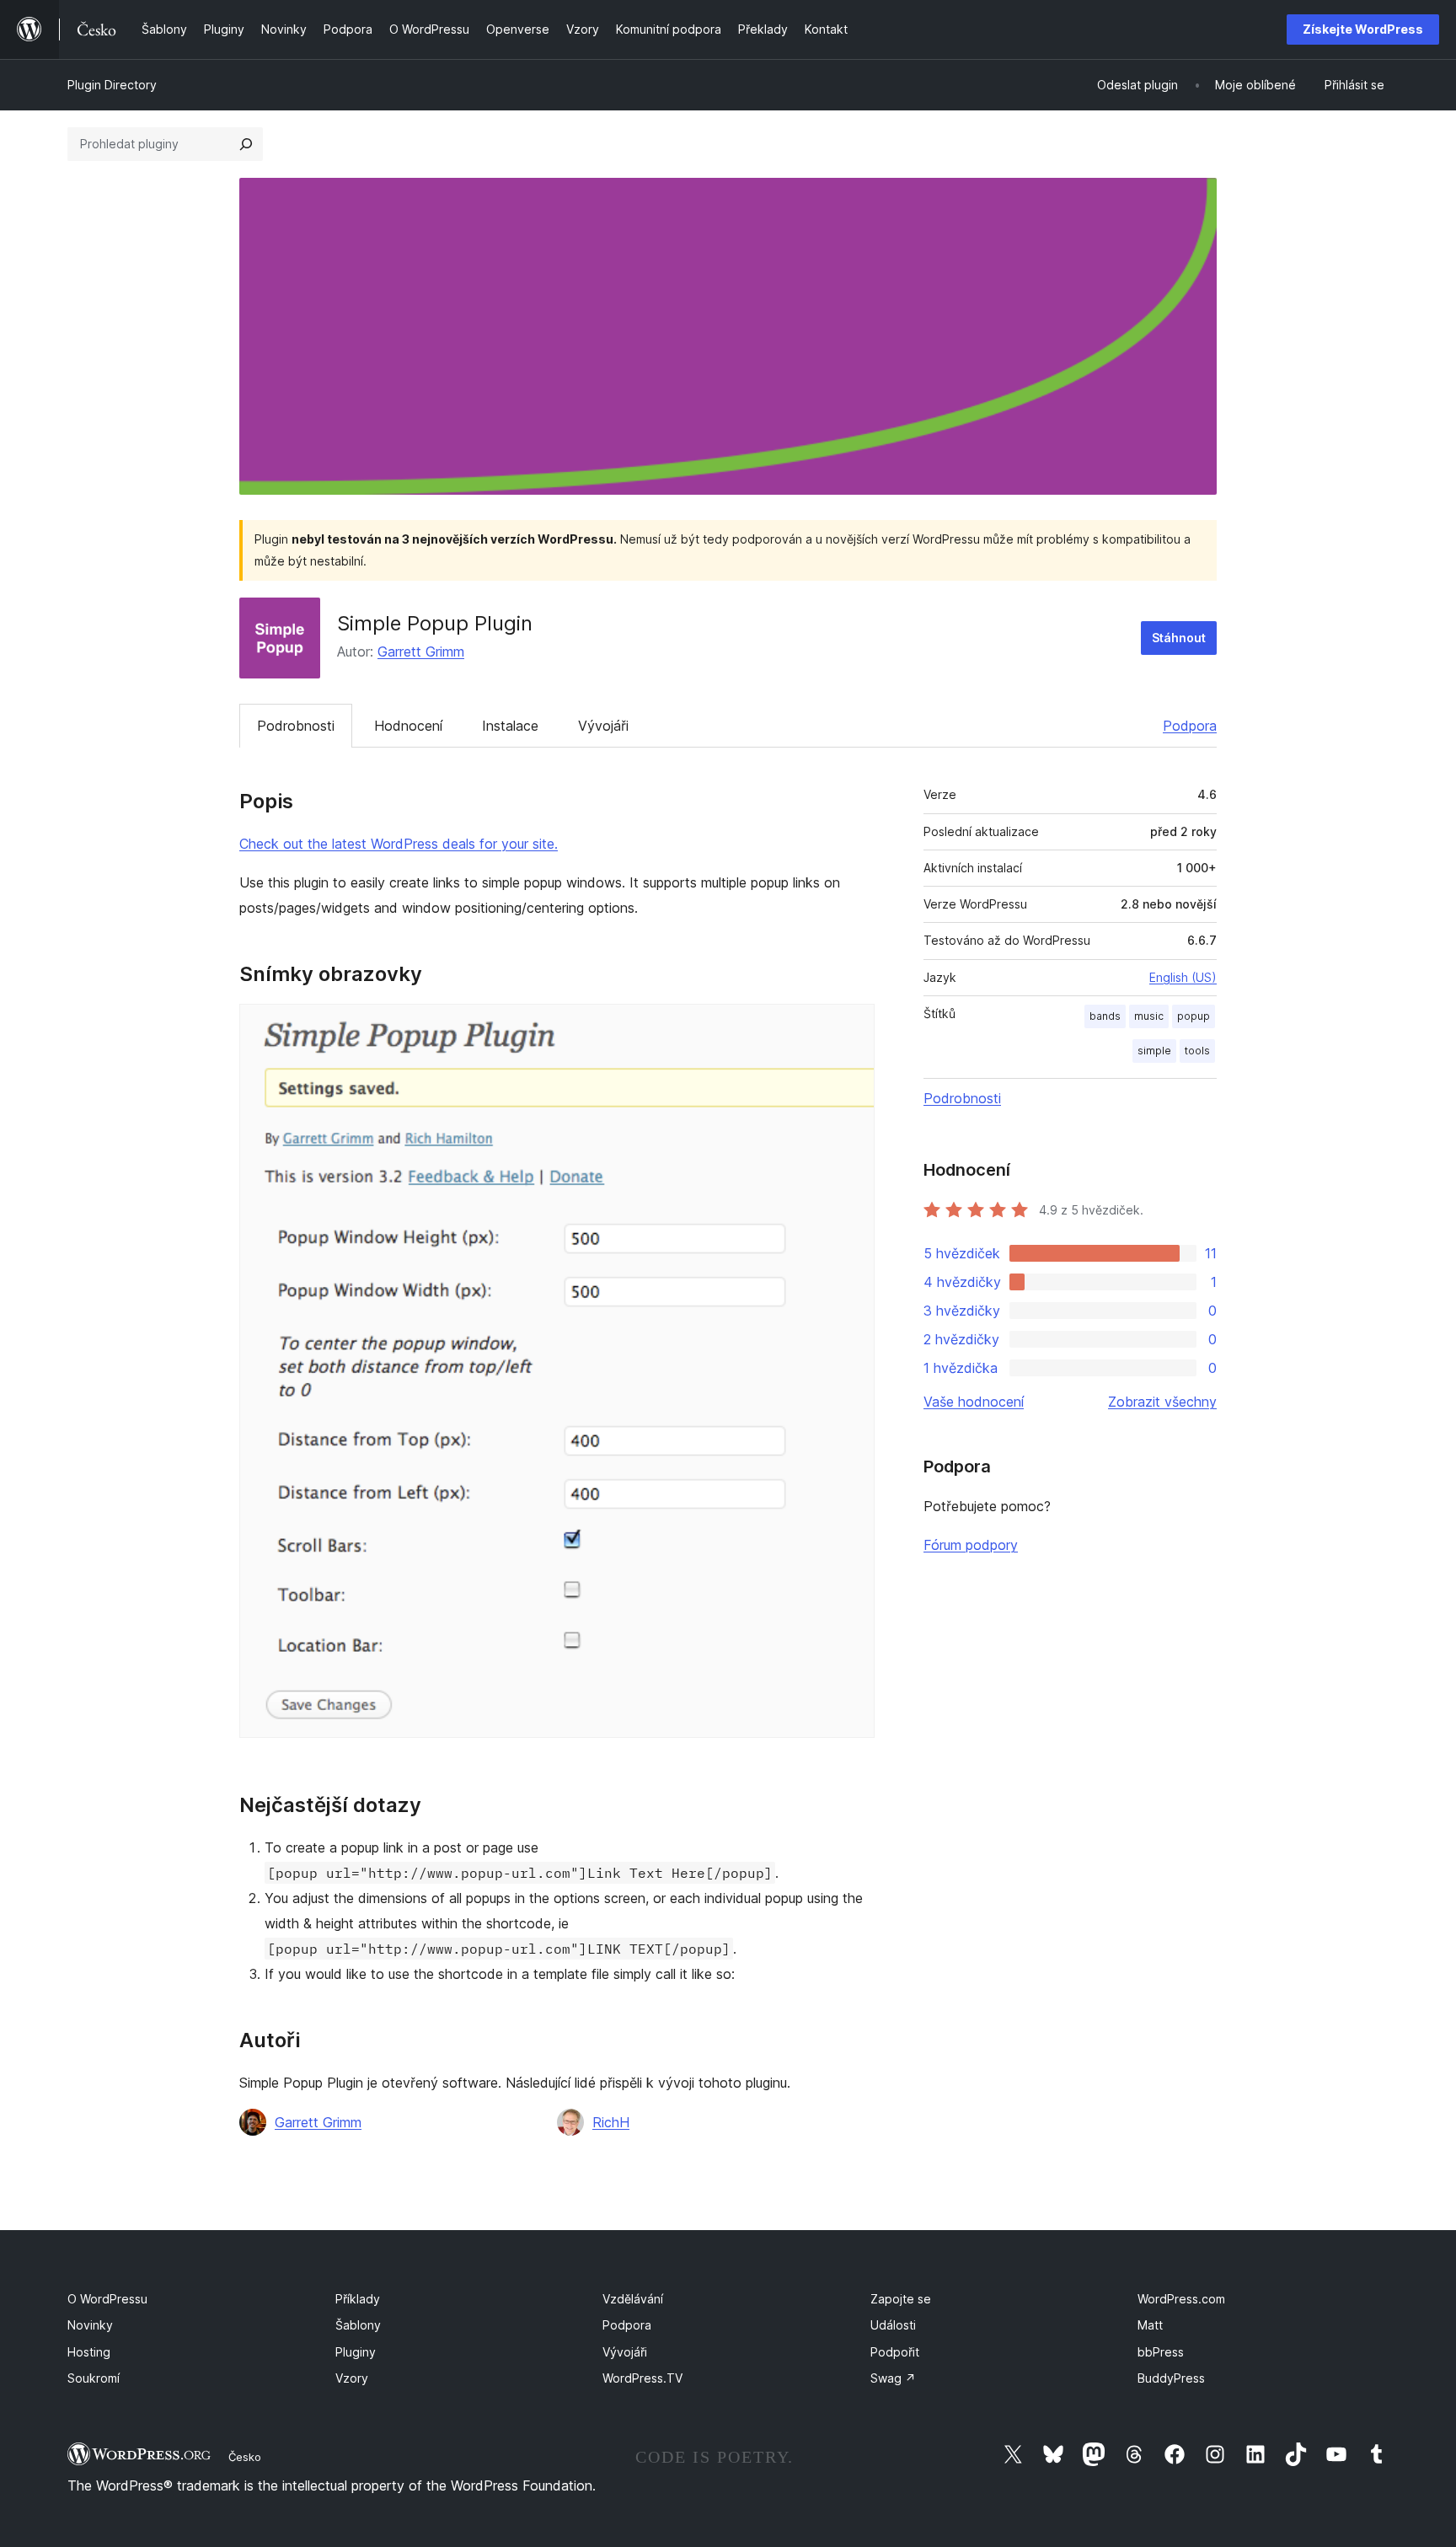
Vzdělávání (633, 2299)
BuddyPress (1171, 2378)
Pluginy (356, 2352)
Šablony (358, 2325)
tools (1197, 1051)
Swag (893, 2378)
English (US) (1183, 977)
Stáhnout (1179, 638)
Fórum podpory (971, 1545)
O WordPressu (107, 2299)
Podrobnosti (296, 726)
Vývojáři (603, 726)
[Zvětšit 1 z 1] (852, 1027)
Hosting (89, 2352)
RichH (611, 2122)
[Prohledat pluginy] (246, 144)
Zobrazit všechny (1162, 1402)
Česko (245, 2457)
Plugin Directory (112, 85)
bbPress (1161, 2352)
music (1149, 1016)
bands (1105, 1016)
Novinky (90, 2325)
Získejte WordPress (1363, 29)
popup (1194, 1016)
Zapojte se (901, 2299)
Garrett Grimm (421, 651)
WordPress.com (1181, 2299)
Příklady (358, 2299)
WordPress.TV (642, 2378)
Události (893, 2325)
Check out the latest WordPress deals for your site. (399, 844)
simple (1154, 1051)
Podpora (1190, 726)
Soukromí (94, 2378)
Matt (1150, 2325)
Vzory (352, 2378)
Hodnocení (408, 726)
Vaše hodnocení (974, 1402)
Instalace (510, 726)
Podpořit (895, 2352)
